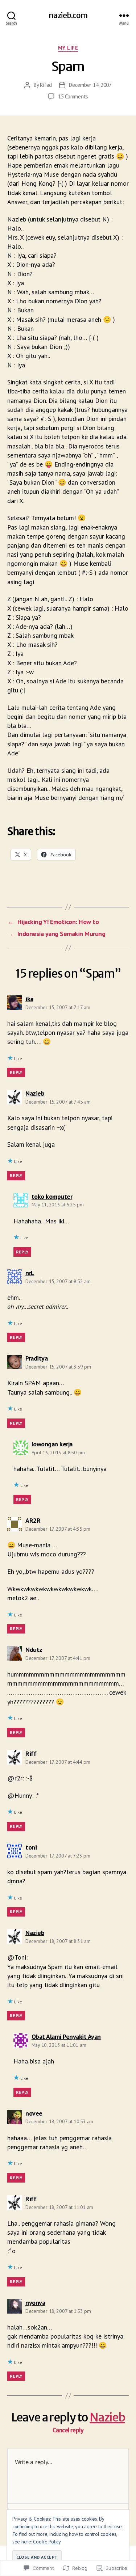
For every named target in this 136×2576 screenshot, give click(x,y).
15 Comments (73, 96)
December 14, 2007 (90, 85)
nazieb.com (68, 15)
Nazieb (107, 2417)
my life (68, 48)
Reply (16, 1072)
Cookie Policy (47, 2542)
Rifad (46, 85)
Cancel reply (68, 2430)
